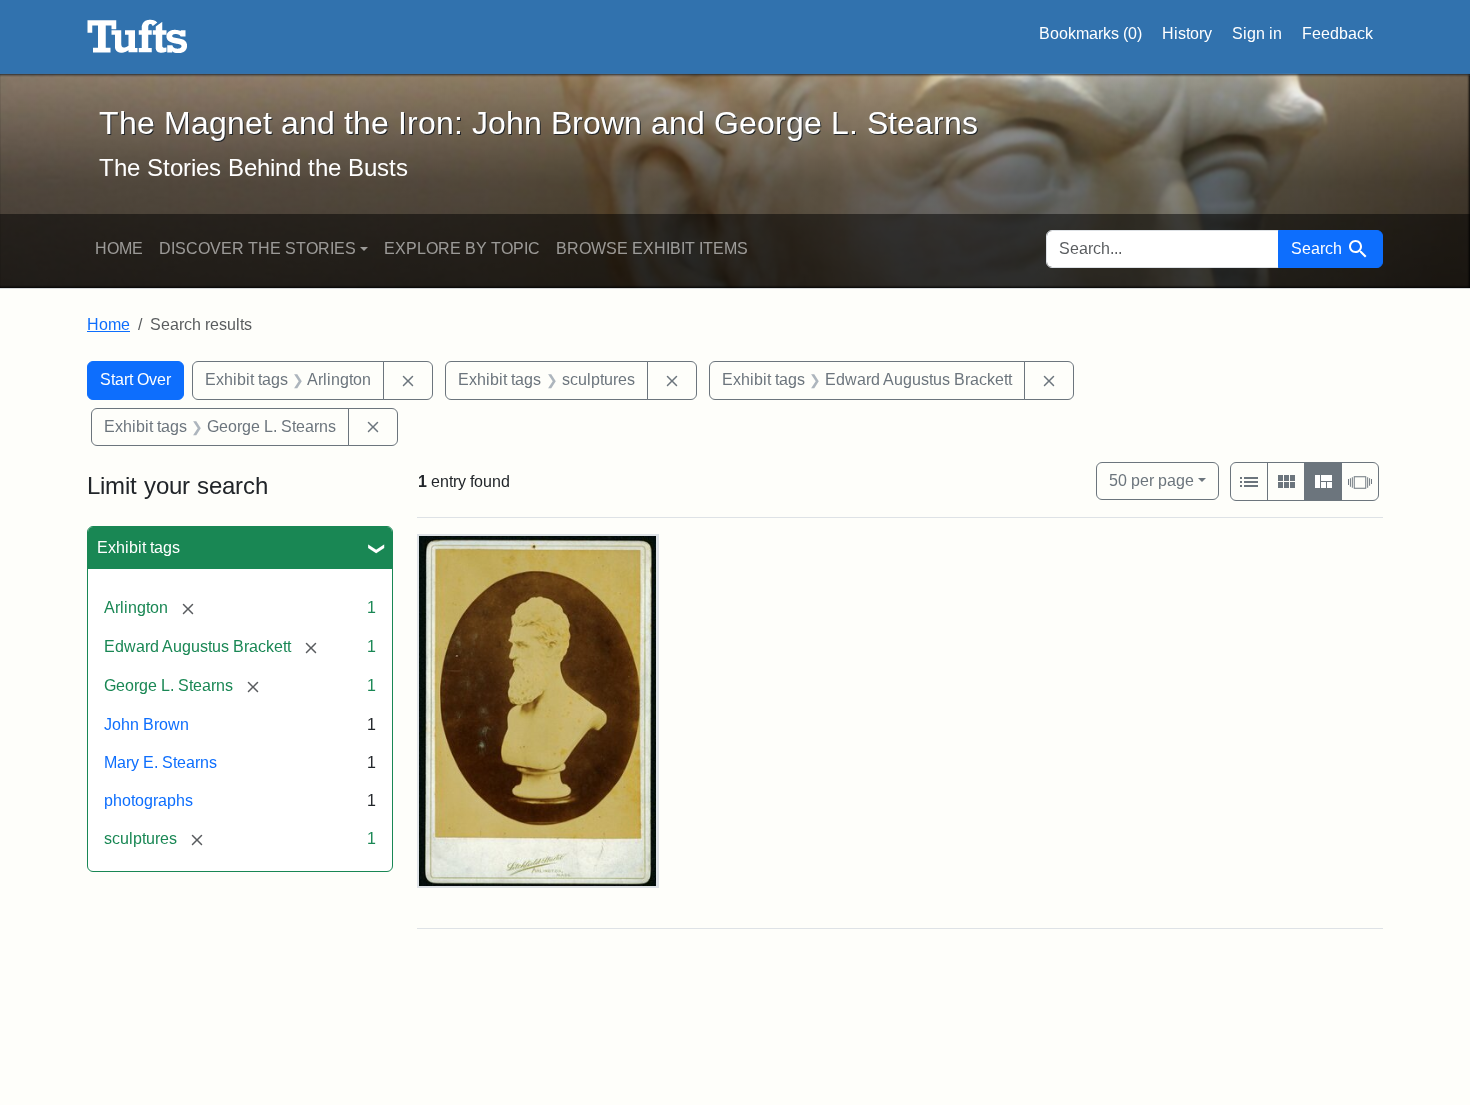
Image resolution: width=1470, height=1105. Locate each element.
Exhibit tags (138, 547)
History (1187, 33)
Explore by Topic (462, 248)
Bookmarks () (1090, 33)
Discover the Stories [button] (257, 248)
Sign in (1257, 33)
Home (119, 248)
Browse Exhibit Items (652, 248)
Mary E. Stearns (160, 762)
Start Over (135, 379)
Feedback (1337, 33)
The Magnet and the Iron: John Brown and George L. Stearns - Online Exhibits (137, 37)
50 (1151, 480)
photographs (148, 800)
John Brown (146, 724)
